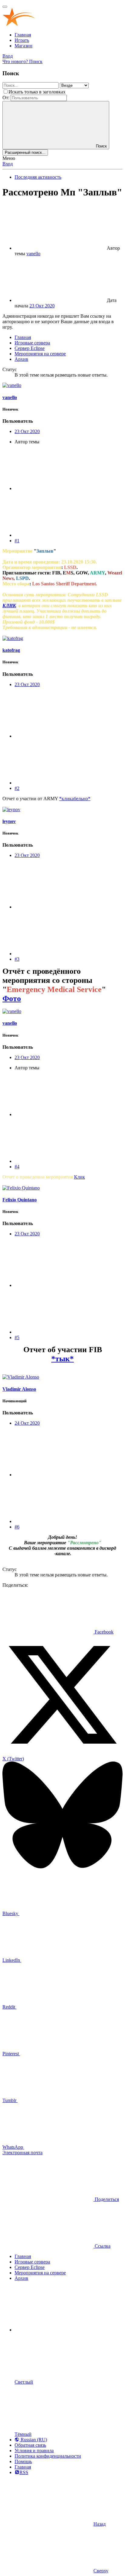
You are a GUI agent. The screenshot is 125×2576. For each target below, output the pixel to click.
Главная (23, 35)
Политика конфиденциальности (48, 2456)
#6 (17, 1527)
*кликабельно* (75, 799)
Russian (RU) (33, 2440)
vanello (33, 254)
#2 (17, 788)
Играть (22, 40)
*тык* (62, 1359)
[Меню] (5, 7)
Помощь (23, 2461)
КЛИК (9, 606)
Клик (79, 1177)
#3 (17, 959)
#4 (17, 1167)
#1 (17, 541)
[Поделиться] (60, 488)
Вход (8, 164)
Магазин (24, 46)
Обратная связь (30, 2445)
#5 (17, 1337)
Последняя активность (38, 177)
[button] (60, 2330)
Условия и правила (34, 2451)
